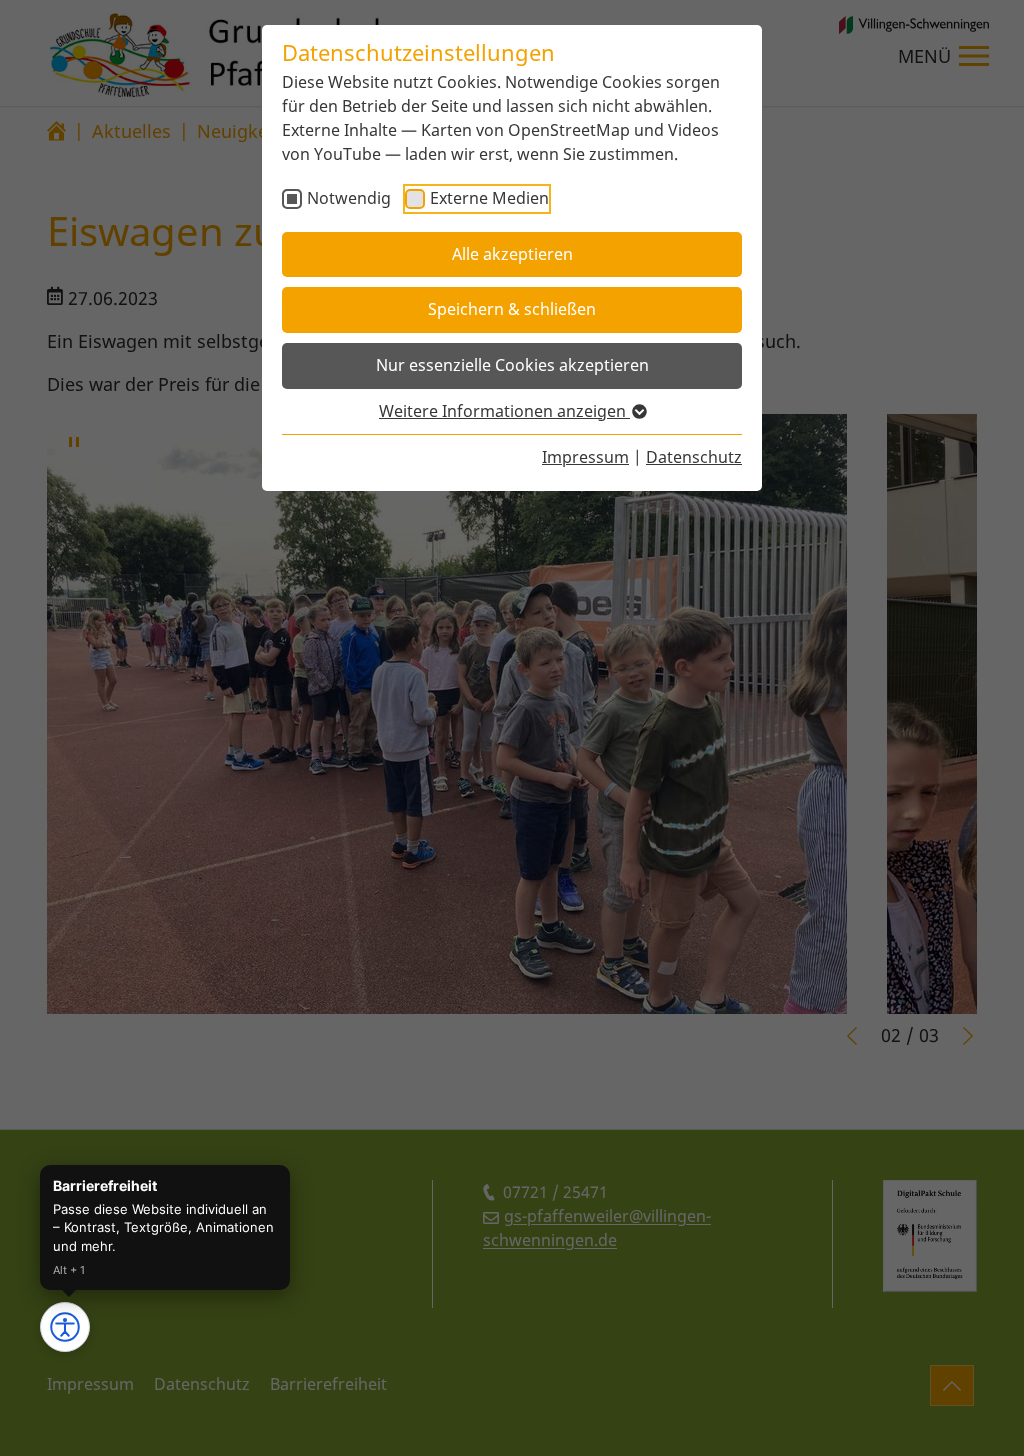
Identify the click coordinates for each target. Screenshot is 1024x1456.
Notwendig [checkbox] (349, 198)
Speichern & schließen (512, 309)
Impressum (585, 457)
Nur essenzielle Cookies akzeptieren (512, 365)
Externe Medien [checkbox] (489, 198)
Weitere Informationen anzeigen (504, 411)
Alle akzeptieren (512, 254)
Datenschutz (694, 457)
